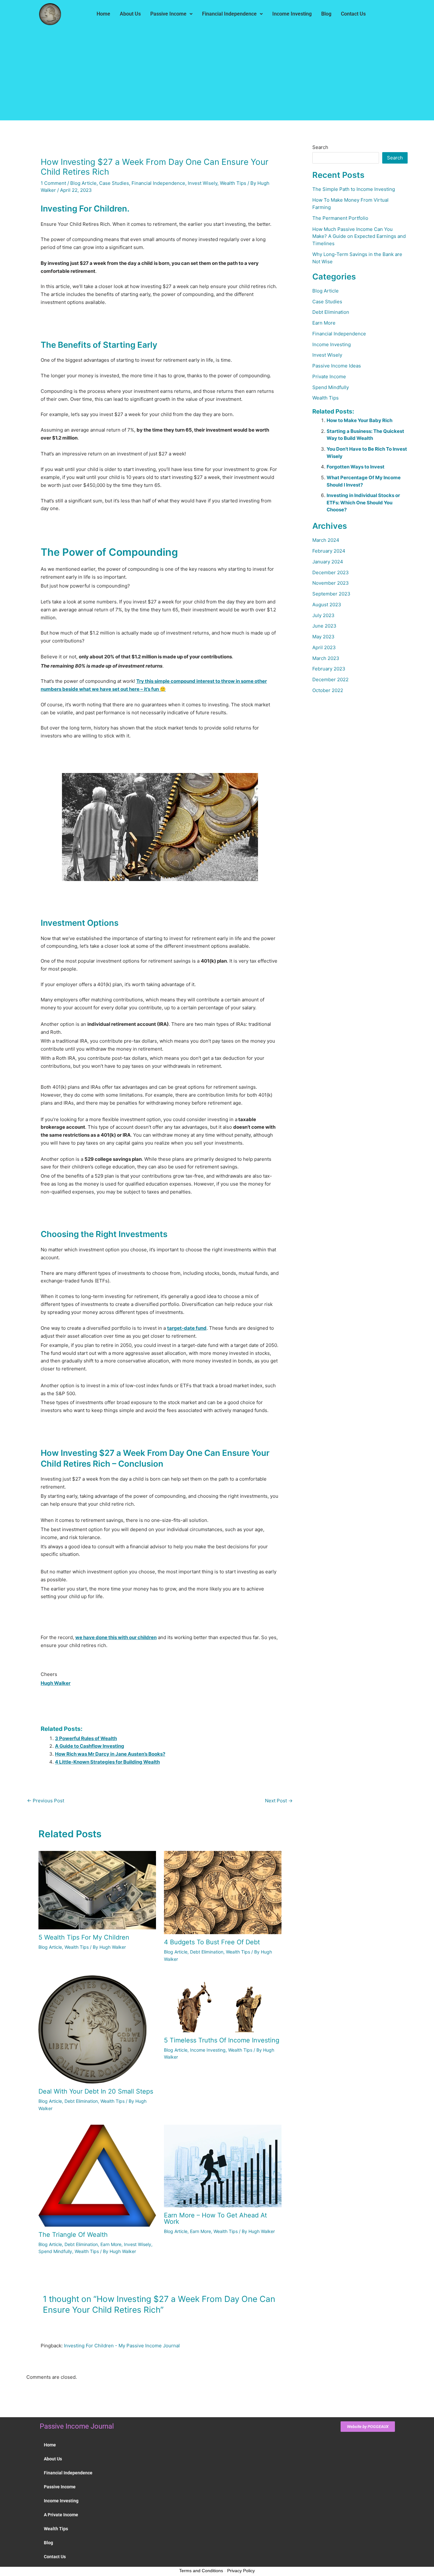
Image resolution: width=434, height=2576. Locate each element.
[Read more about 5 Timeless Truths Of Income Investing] (223, 2004)
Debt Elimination (207, 1952)
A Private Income (61, 2515)
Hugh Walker (56, 1683)
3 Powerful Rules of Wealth (86, 1738)
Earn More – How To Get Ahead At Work (215, 2218)
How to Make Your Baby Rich (359, 420)
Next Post (279, 1801)
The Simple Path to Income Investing (354, 189)
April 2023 (324, 647)
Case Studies (114, 183)
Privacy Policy (241, 2571)
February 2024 (329, 551)
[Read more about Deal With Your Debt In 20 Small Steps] (92, 2029)
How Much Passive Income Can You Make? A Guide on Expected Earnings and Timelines (359, 236)
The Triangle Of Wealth (73, 2235)
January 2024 (328, 562)
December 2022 (330, 679)
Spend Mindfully (55, 2251)
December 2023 (331, 572)
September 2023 (331, 594)
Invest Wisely (203, 183)
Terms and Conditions (201, 2571)
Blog (326, 14)
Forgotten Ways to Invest (356, 467)
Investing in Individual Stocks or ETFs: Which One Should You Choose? (363, 502)
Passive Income (168, 14)
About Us (130, 14)
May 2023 (323, 637)
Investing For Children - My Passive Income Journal (122, 2346)
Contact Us (353, 14)
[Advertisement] (217, 76)
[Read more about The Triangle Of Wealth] (97, 2175)
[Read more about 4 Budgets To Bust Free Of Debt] (223, 1892)
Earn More (111, 2244)
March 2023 (326, 658)
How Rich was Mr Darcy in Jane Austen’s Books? (110, 1754)
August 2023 (327, 605)
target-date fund (187, 1328)
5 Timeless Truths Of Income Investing (222, 2040)
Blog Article (83, 183)
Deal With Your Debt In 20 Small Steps (96, 2091)
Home (103, 14)
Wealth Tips (233, 183)
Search (320, 147)
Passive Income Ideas (337, 366)
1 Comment (53, 183)
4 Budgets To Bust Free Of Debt (212, 1942)
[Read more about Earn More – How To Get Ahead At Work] (223, 2166)
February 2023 (329, 669)
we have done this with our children (116, 1637)
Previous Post (46, 1801)
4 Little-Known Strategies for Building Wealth (107, 1762)
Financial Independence (229, 14)
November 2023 (331, 583)
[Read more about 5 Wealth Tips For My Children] (97, 1890)
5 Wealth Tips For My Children (84, 1937)
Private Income (329, 377)
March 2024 (326, 540)
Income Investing (292, 14)
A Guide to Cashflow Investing (90, 1746)
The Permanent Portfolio (340, 218)
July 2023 (323, 615)
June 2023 (324, 626)
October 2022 (328, 690)
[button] (171, 14)
